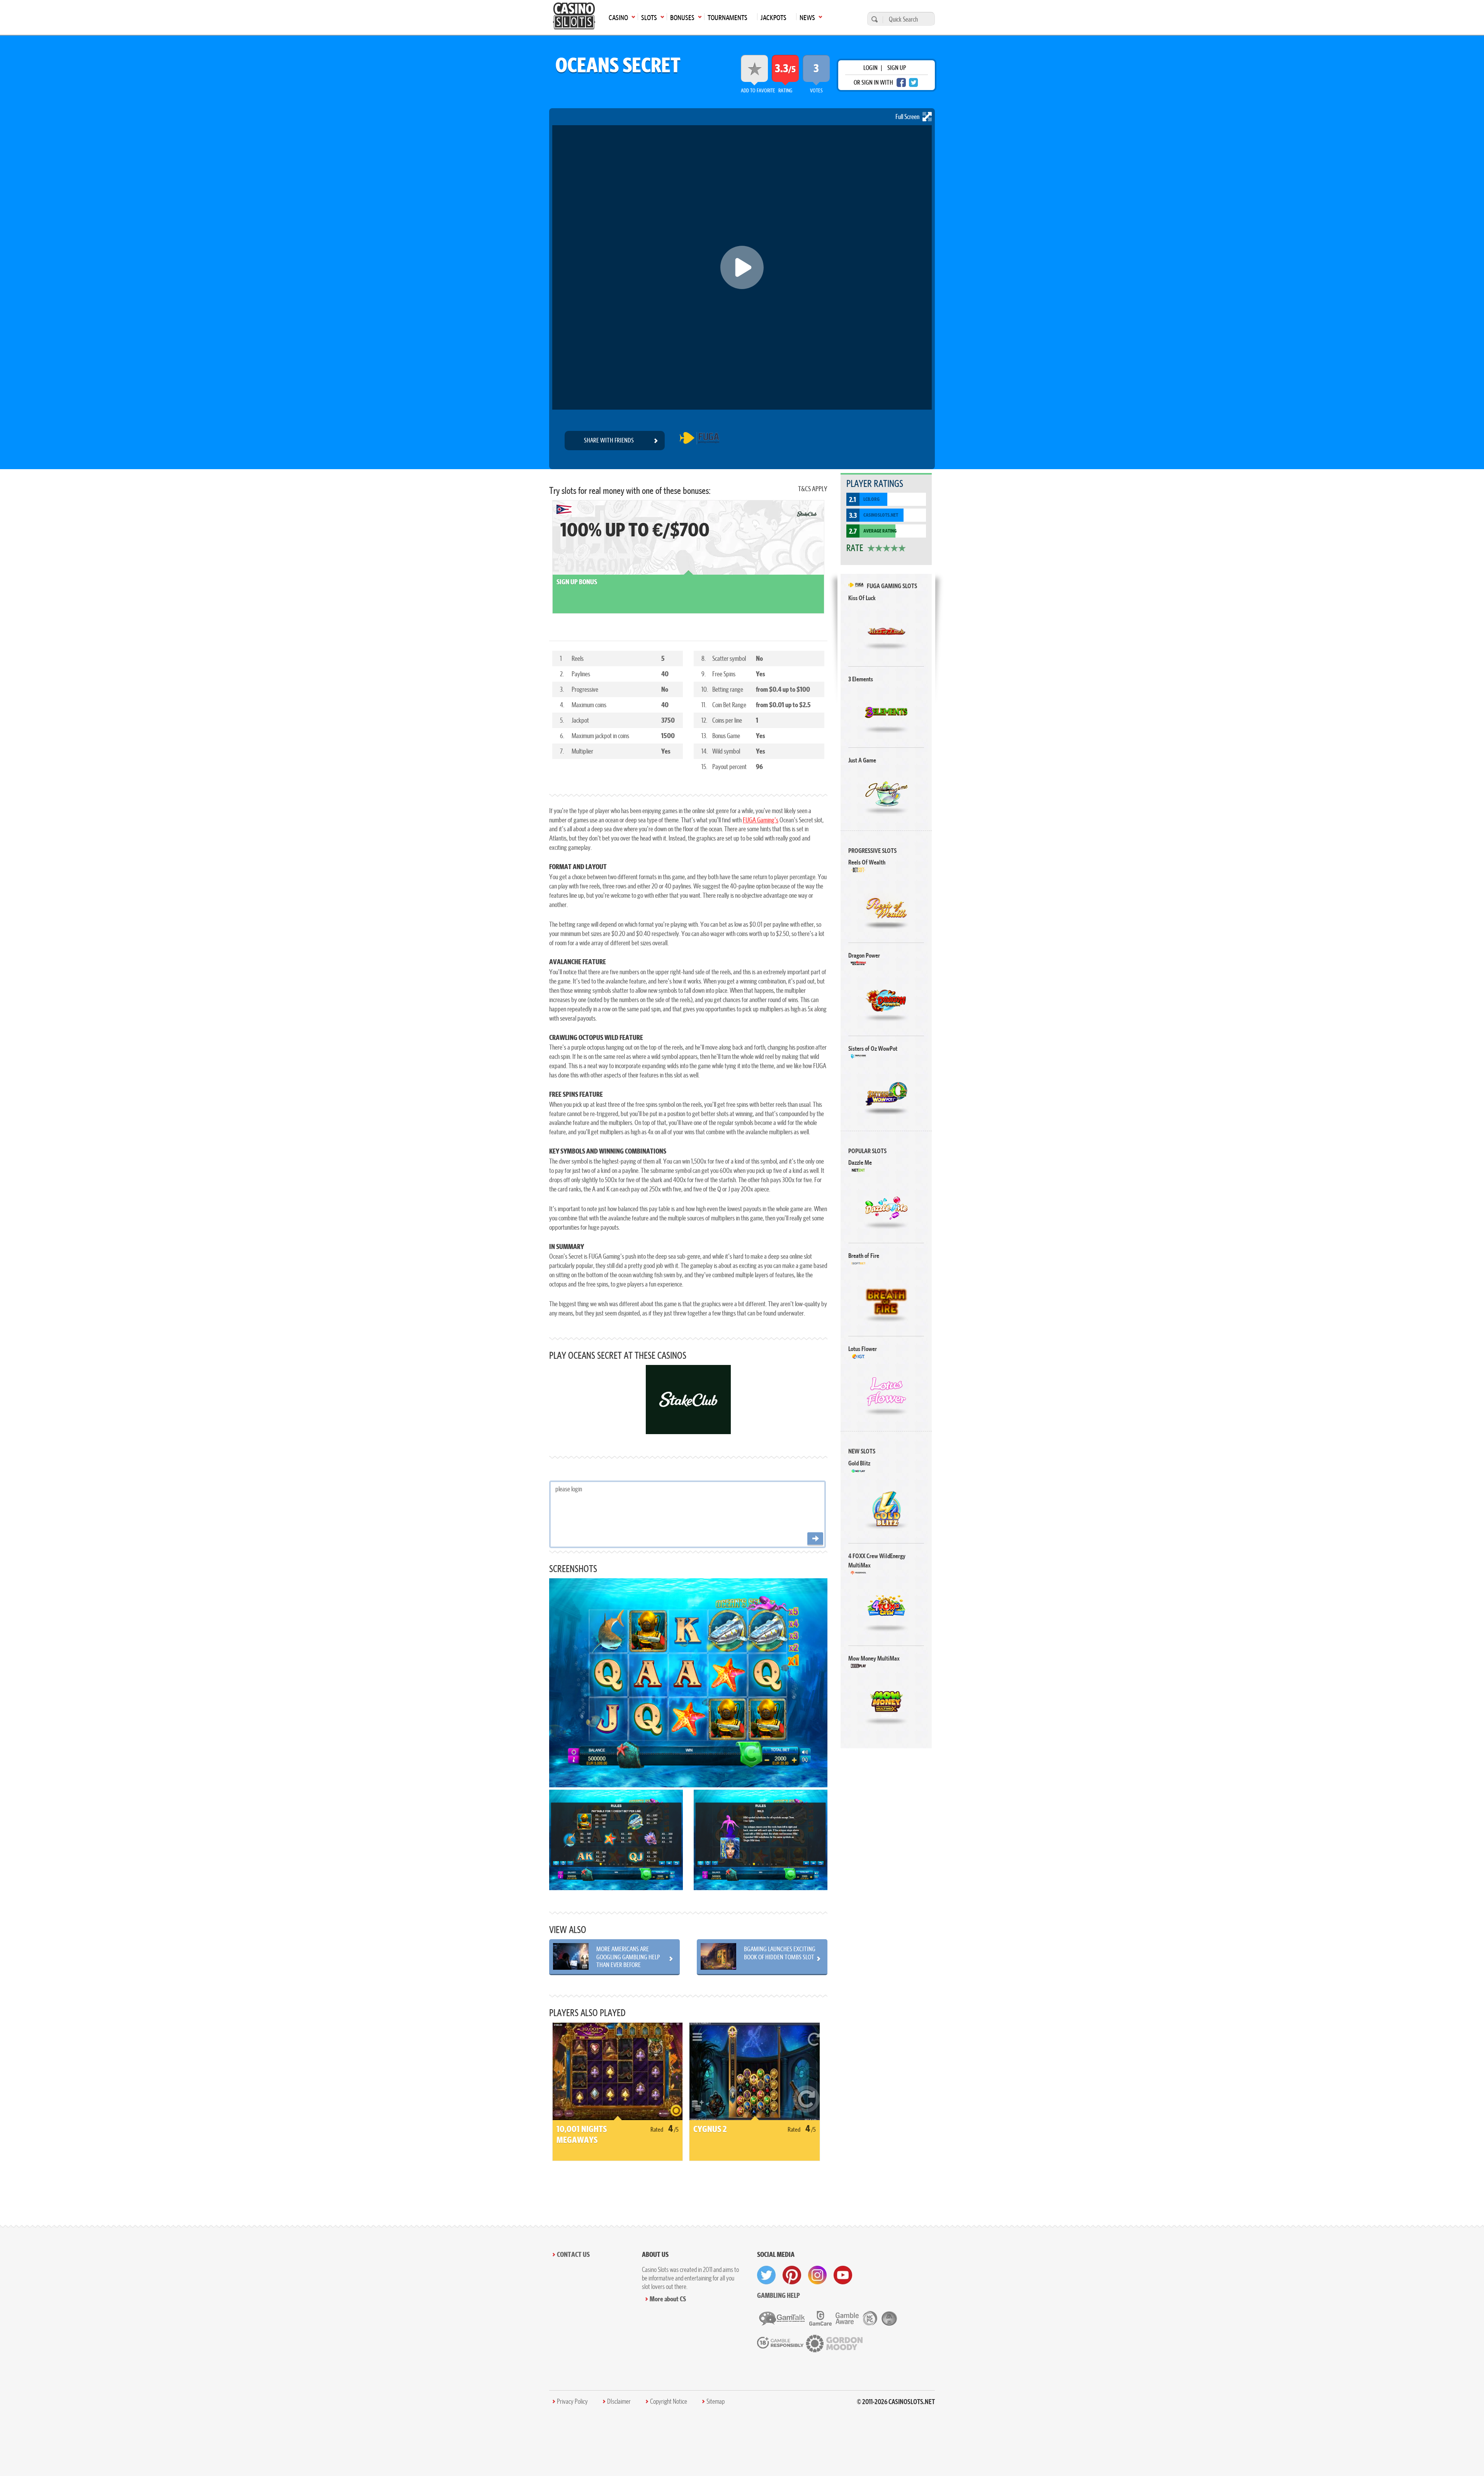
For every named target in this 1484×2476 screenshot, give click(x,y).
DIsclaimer (619, 2401)
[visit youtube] (843, 2275)
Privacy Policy (572, 2401)
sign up (897, 68)
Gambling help (779, 2295)
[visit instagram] (817, 2275)
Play (886, 631)
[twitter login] (914, 83)
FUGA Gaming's (761, 820)
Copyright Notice (669, 2401)
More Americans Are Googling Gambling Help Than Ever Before (628, 1957)
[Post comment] (815, 1539)
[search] (873, 19)
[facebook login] (901, 83)
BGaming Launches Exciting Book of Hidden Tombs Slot (780, 1953)
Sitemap (716, 2401)
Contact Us (573, 2254)
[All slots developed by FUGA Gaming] (699, 441)
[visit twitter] (766, 2275)
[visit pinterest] (792, 2275)
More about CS (668, 2299)
